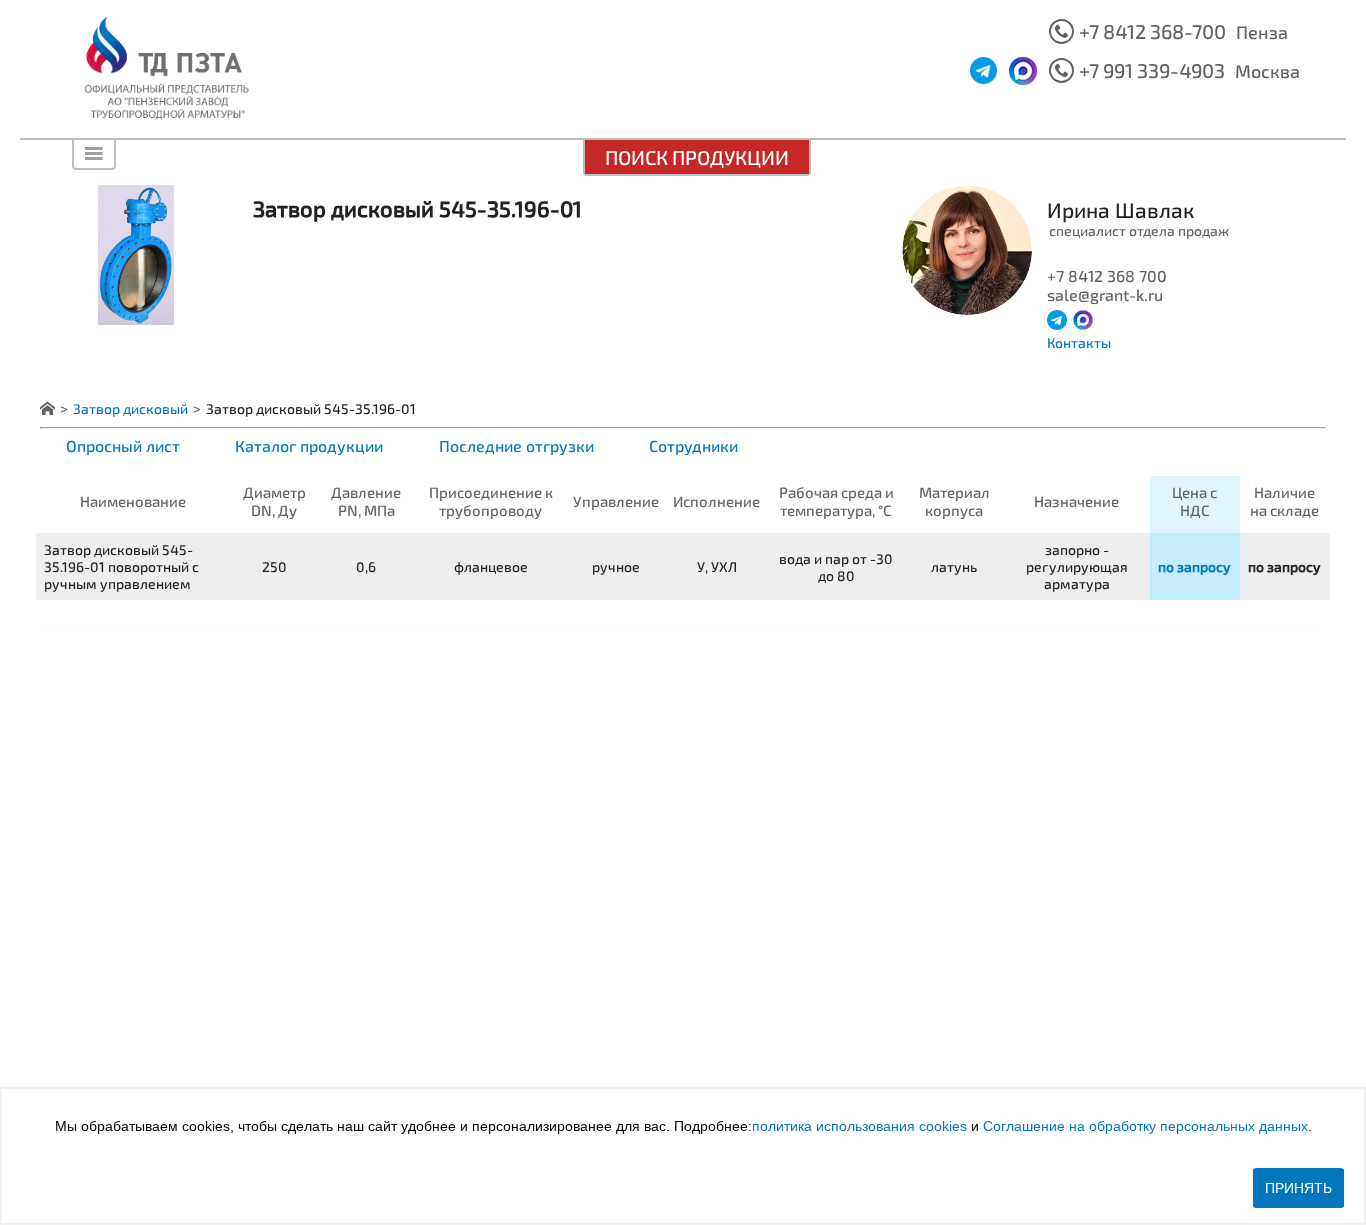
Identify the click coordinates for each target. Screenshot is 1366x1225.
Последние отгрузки (516, 445)
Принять (1298, 1188)
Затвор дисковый (130, 408)
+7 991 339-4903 (1152, 70)
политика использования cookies (859, 1126)
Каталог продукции (309, 445)
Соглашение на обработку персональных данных (1145, 1126)
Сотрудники (693, 445)
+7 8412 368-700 (1152, 31)
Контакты (1079, 342)
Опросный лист (123, 445)
